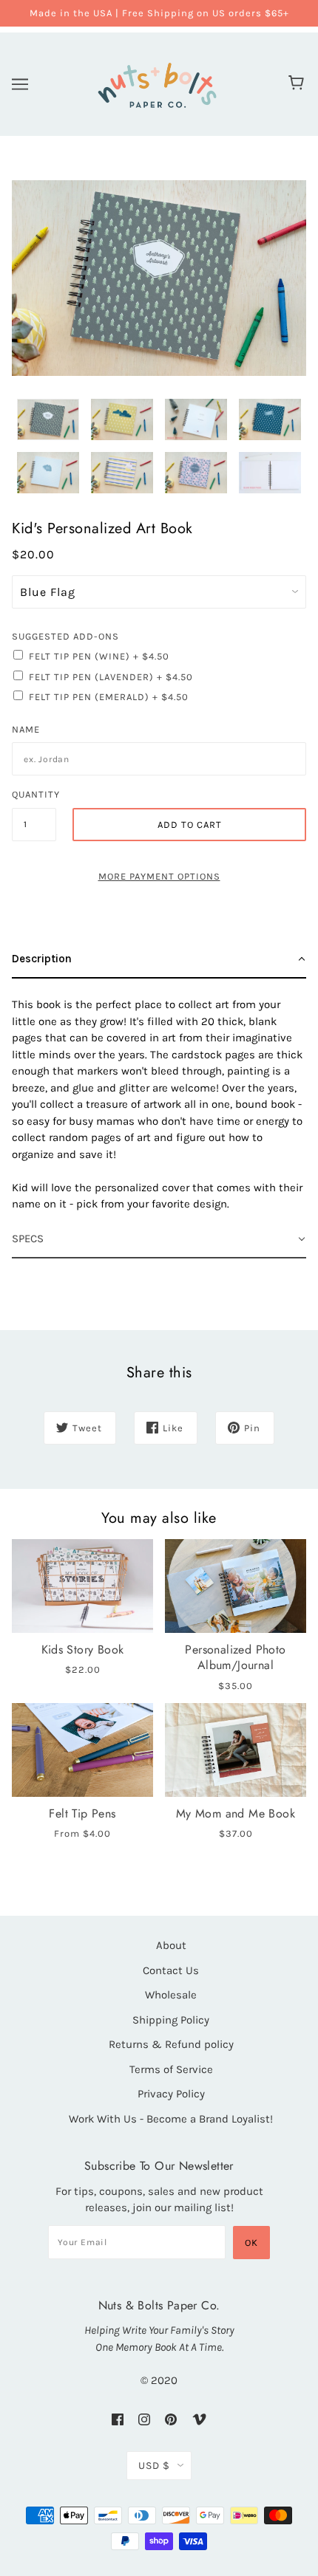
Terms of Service (171, 2069)
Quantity (34, 794)
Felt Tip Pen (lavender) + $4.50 (111, 677)
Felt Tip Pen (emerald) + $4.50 (109, 697)
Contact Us (171, 1970)
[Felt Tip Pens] (82, 1750)
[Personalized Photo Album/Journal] (236, 1586)
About (171, 1945)
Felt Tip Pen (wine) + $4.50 (99, 656)
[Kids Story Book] (82, 1586)
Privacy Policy (171, 2094)
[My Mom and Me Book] (236, 1750)
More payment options (159, 876)
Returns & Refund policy (171, 2044)
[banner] (157, 82)
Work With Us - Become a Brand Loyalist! (171, 2119)
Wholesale (171, 1995)
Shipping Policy (171, 2020)
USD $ (154, 2466)
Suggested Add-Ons (65, 636)
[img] (118, 2419)
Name (26, 729)
